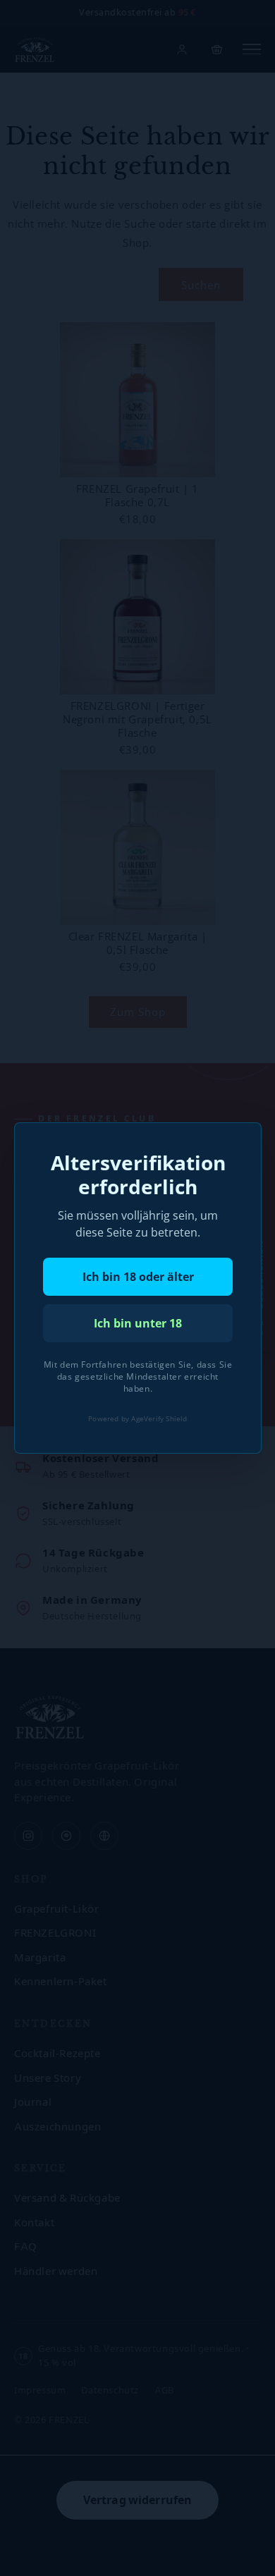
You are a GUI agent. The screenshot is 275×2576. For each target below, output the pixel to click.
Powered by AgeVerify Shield (137, 1418)
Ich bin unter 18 (138, 1323)
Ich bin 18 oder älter (137, 1277)
